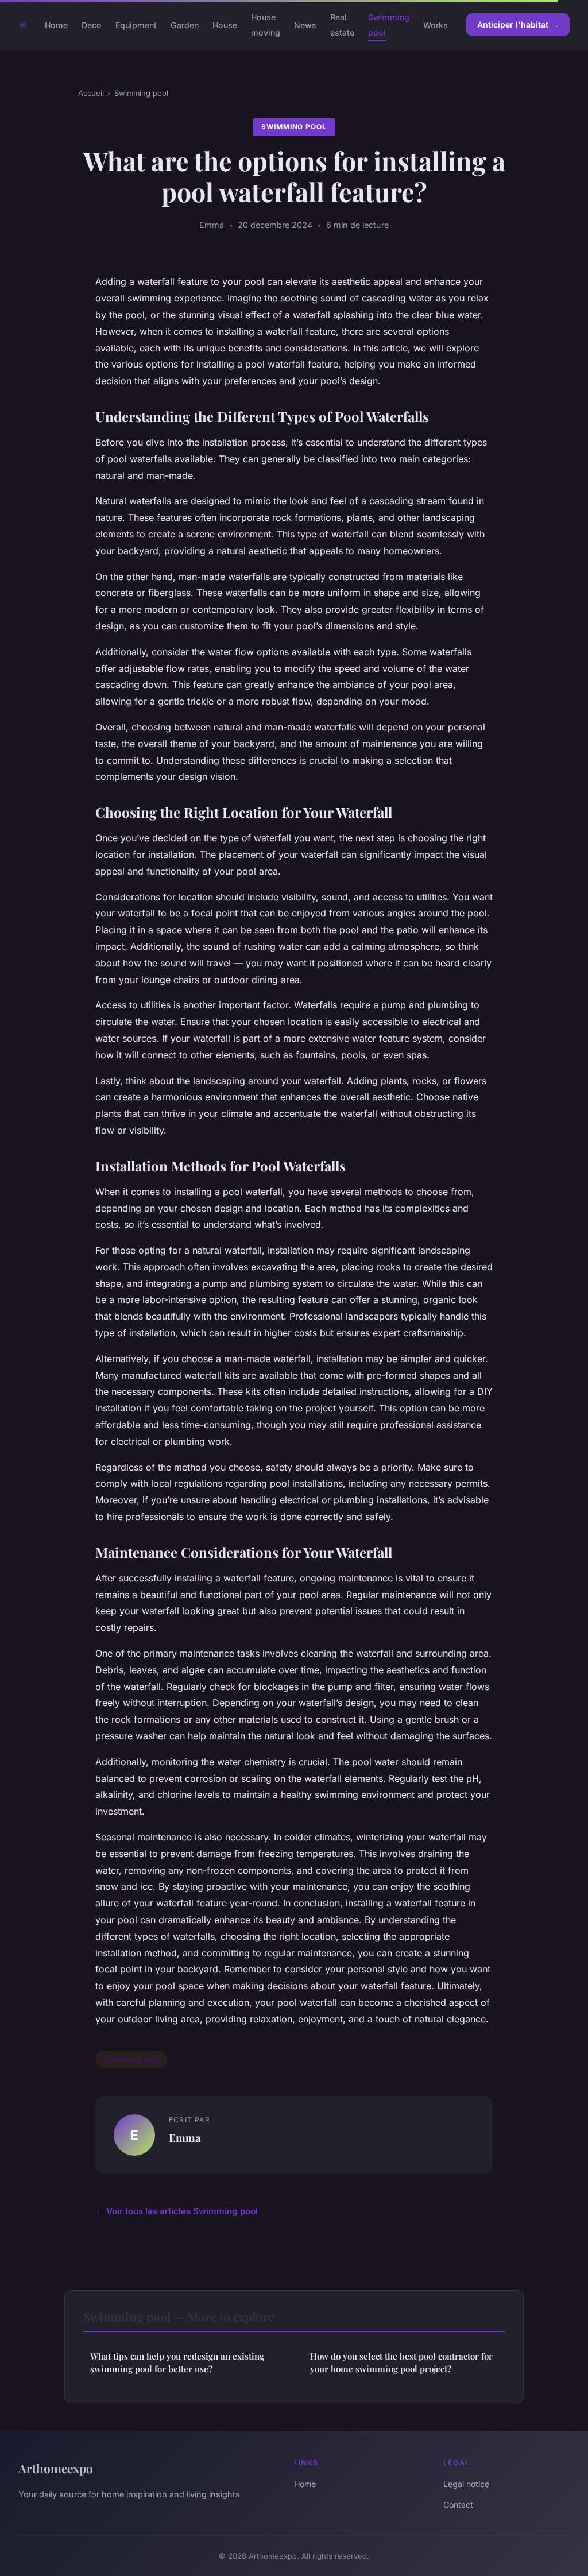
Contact (458, 2505)
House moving (266, 25)
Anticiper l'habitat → (518, 24)
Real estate (342, 25)
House (225, 25)
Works (436, 25)
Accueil (91, 93)
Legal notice (466, 2484)
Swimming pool (141, 93)
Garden (185, 25)
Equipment (136, 25)
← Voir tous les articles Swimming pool (177, 2211)
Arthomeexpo (56, 2468)
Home (56, 25)
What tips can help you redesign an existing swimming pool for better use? (177, 2362)
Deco (92, 25)
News (305, 25)
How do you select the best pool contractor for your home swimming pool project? (401, 2362)
